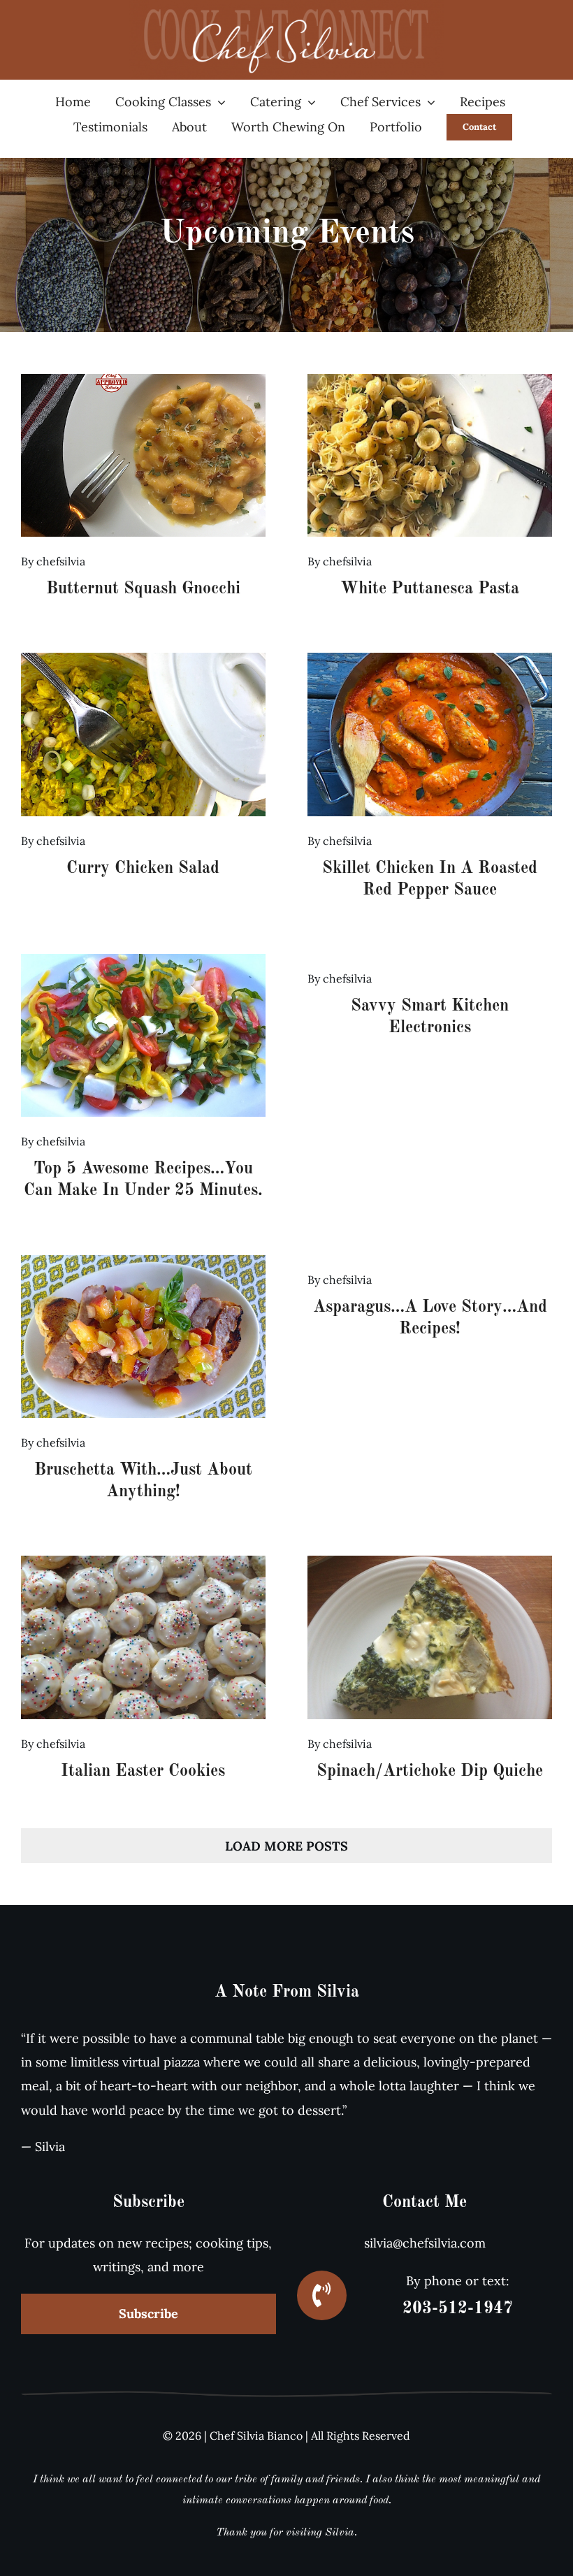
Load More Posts (286, 1846)
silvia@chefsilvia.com (425, 2243)
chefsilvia (61, 561)
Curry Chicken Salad (143, 869)
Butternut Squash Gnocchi (143, 589)
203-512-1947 (458, 2309)
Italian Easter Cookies (143, 1772)
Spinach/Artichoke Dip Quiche (430, 1772)
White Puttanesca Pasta (430, 589)
